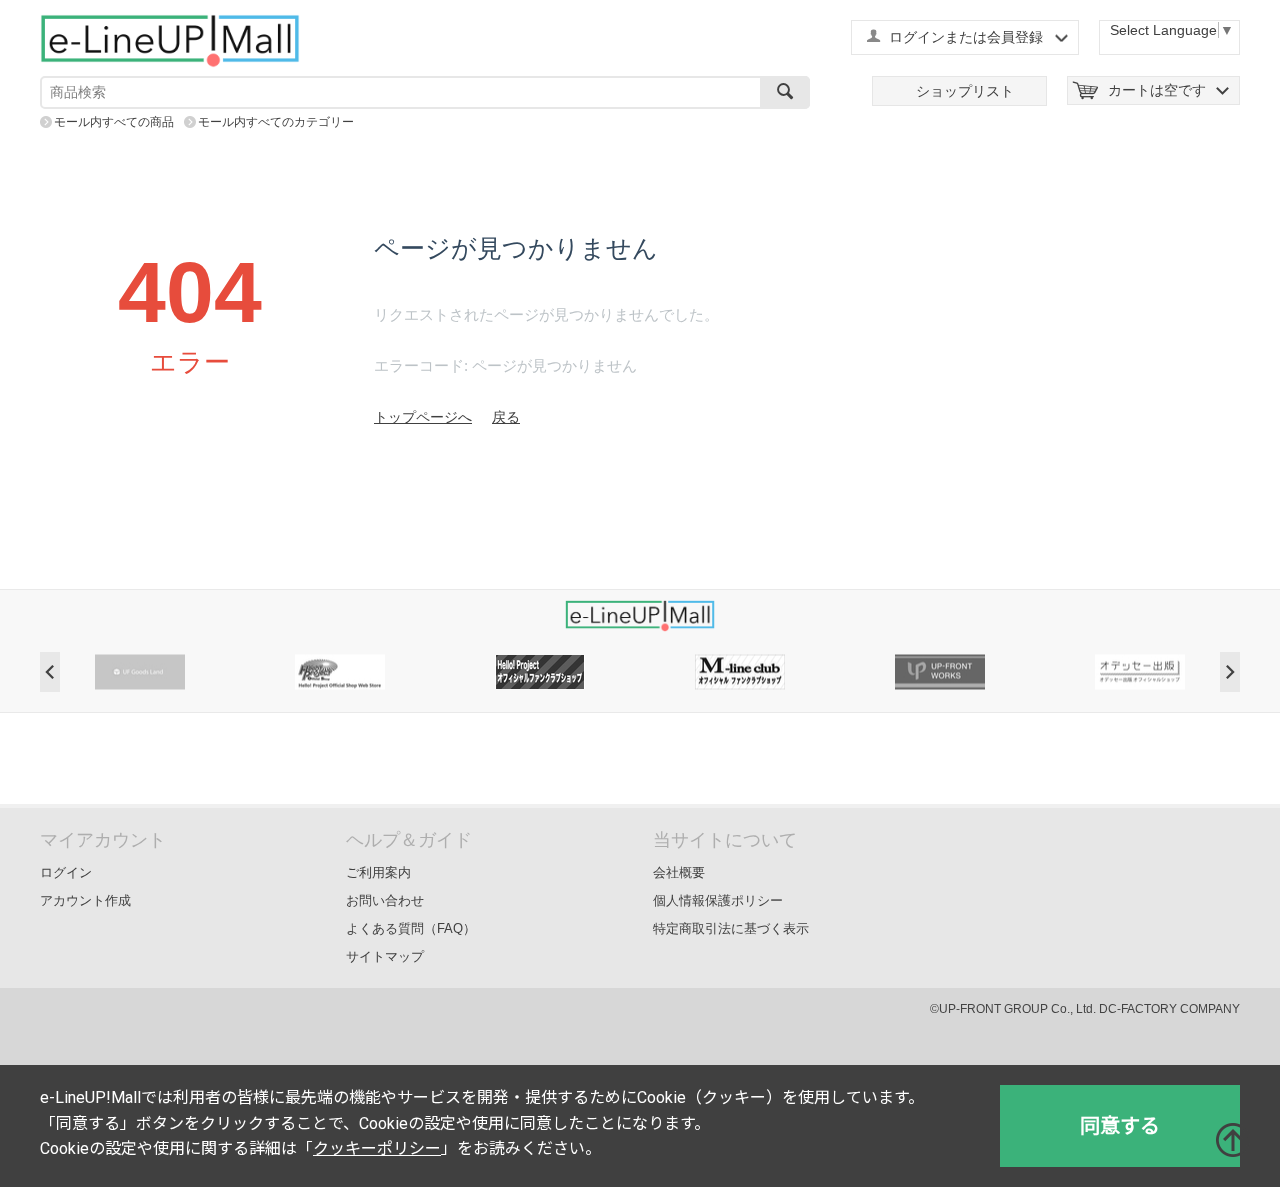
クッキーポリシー (377, 1148)
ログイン (66, 872)
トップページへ (423, 417)
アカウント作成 (85, 900)
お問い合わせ (385, 900)
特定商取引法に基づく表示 (731, 928)
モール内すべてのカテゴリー (276, 122)
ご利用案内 (378, 872)
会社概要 (679, 872)
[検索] (785, 92)
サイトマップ (385, 956)
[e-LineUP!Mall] (170, 40)
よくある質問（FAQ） (411, 928)
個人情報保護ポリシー (718, 900)
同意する (1120, 1126)
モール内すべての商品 (114, 122)
